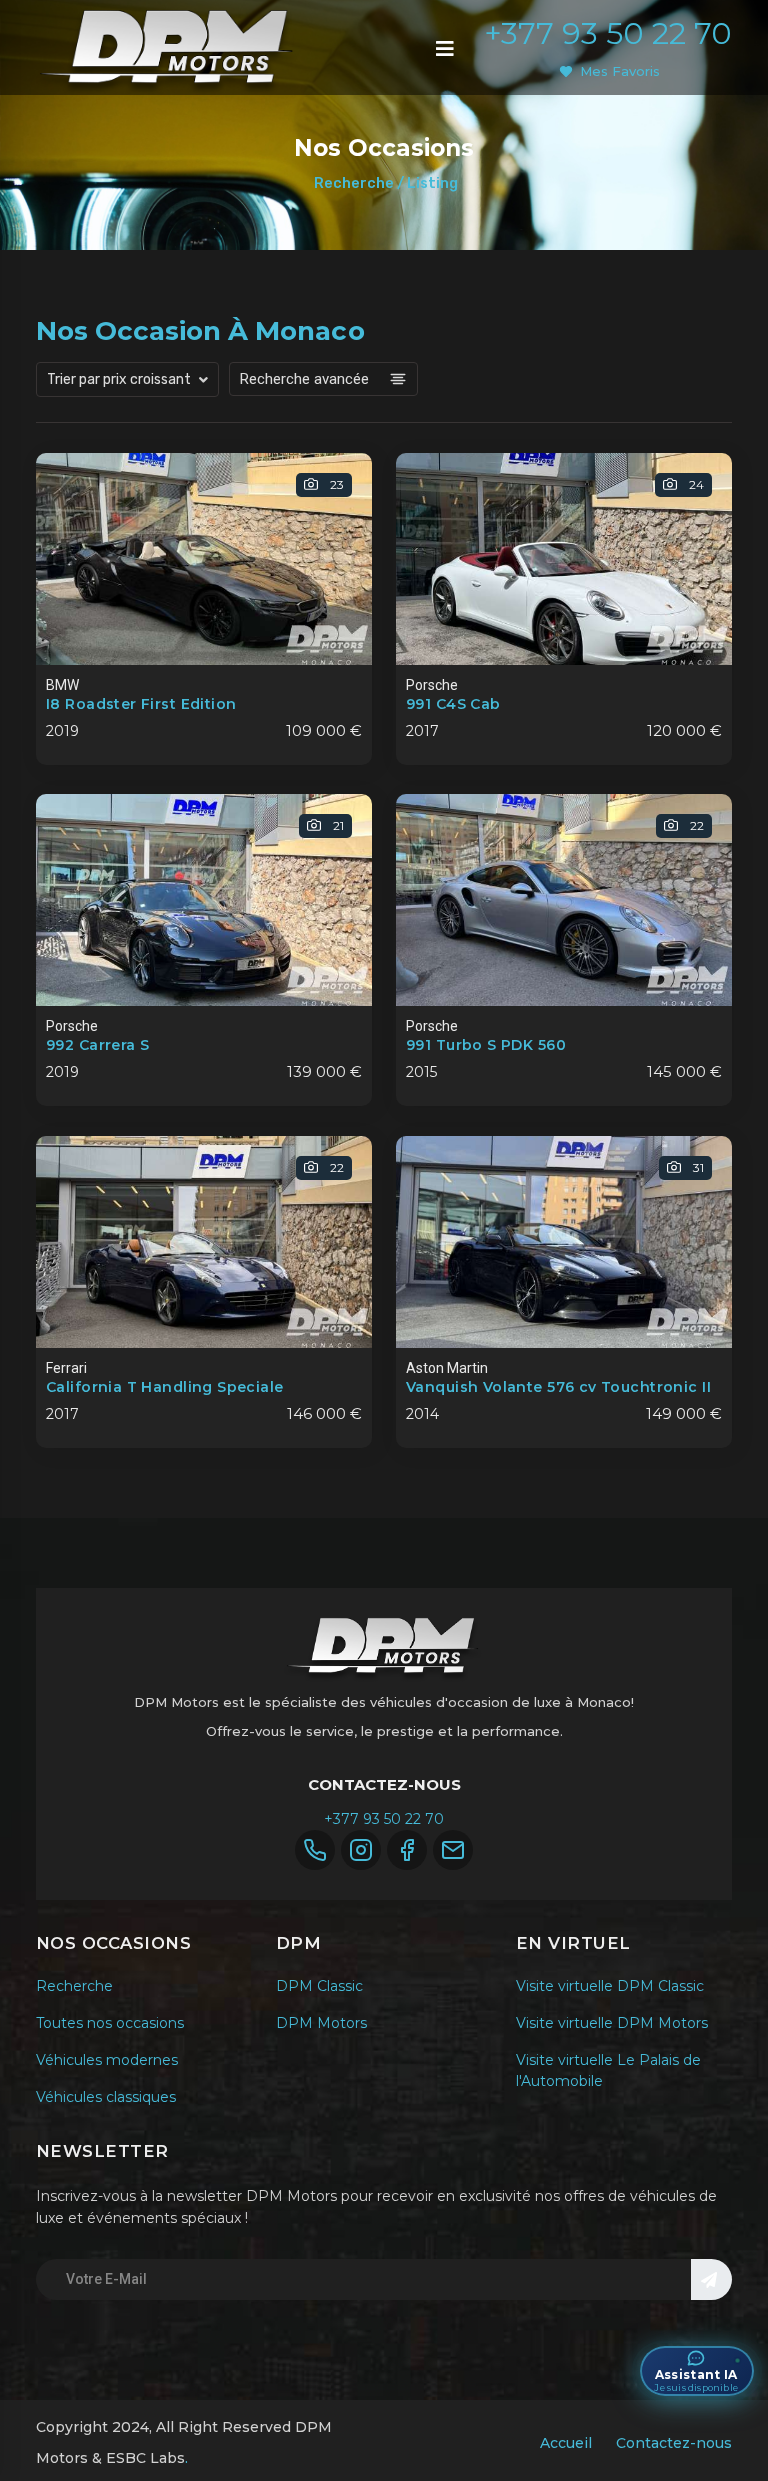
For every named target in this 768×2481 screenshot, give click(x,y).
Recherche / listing (386, 183)
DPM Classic (319, 1986)
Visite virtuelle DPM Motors (612, 2023)
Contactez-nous (674, 2443)
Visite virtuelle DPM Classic (610, 1986)
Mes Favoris (620, 71)
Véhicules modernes (107, 2060)
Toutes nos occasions (110, 2023)
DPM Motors (321, 2023)
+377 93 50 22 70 (608, 33)
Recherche (74, 1986)
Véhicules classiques (106, 2097)
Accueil (566, 2443)
